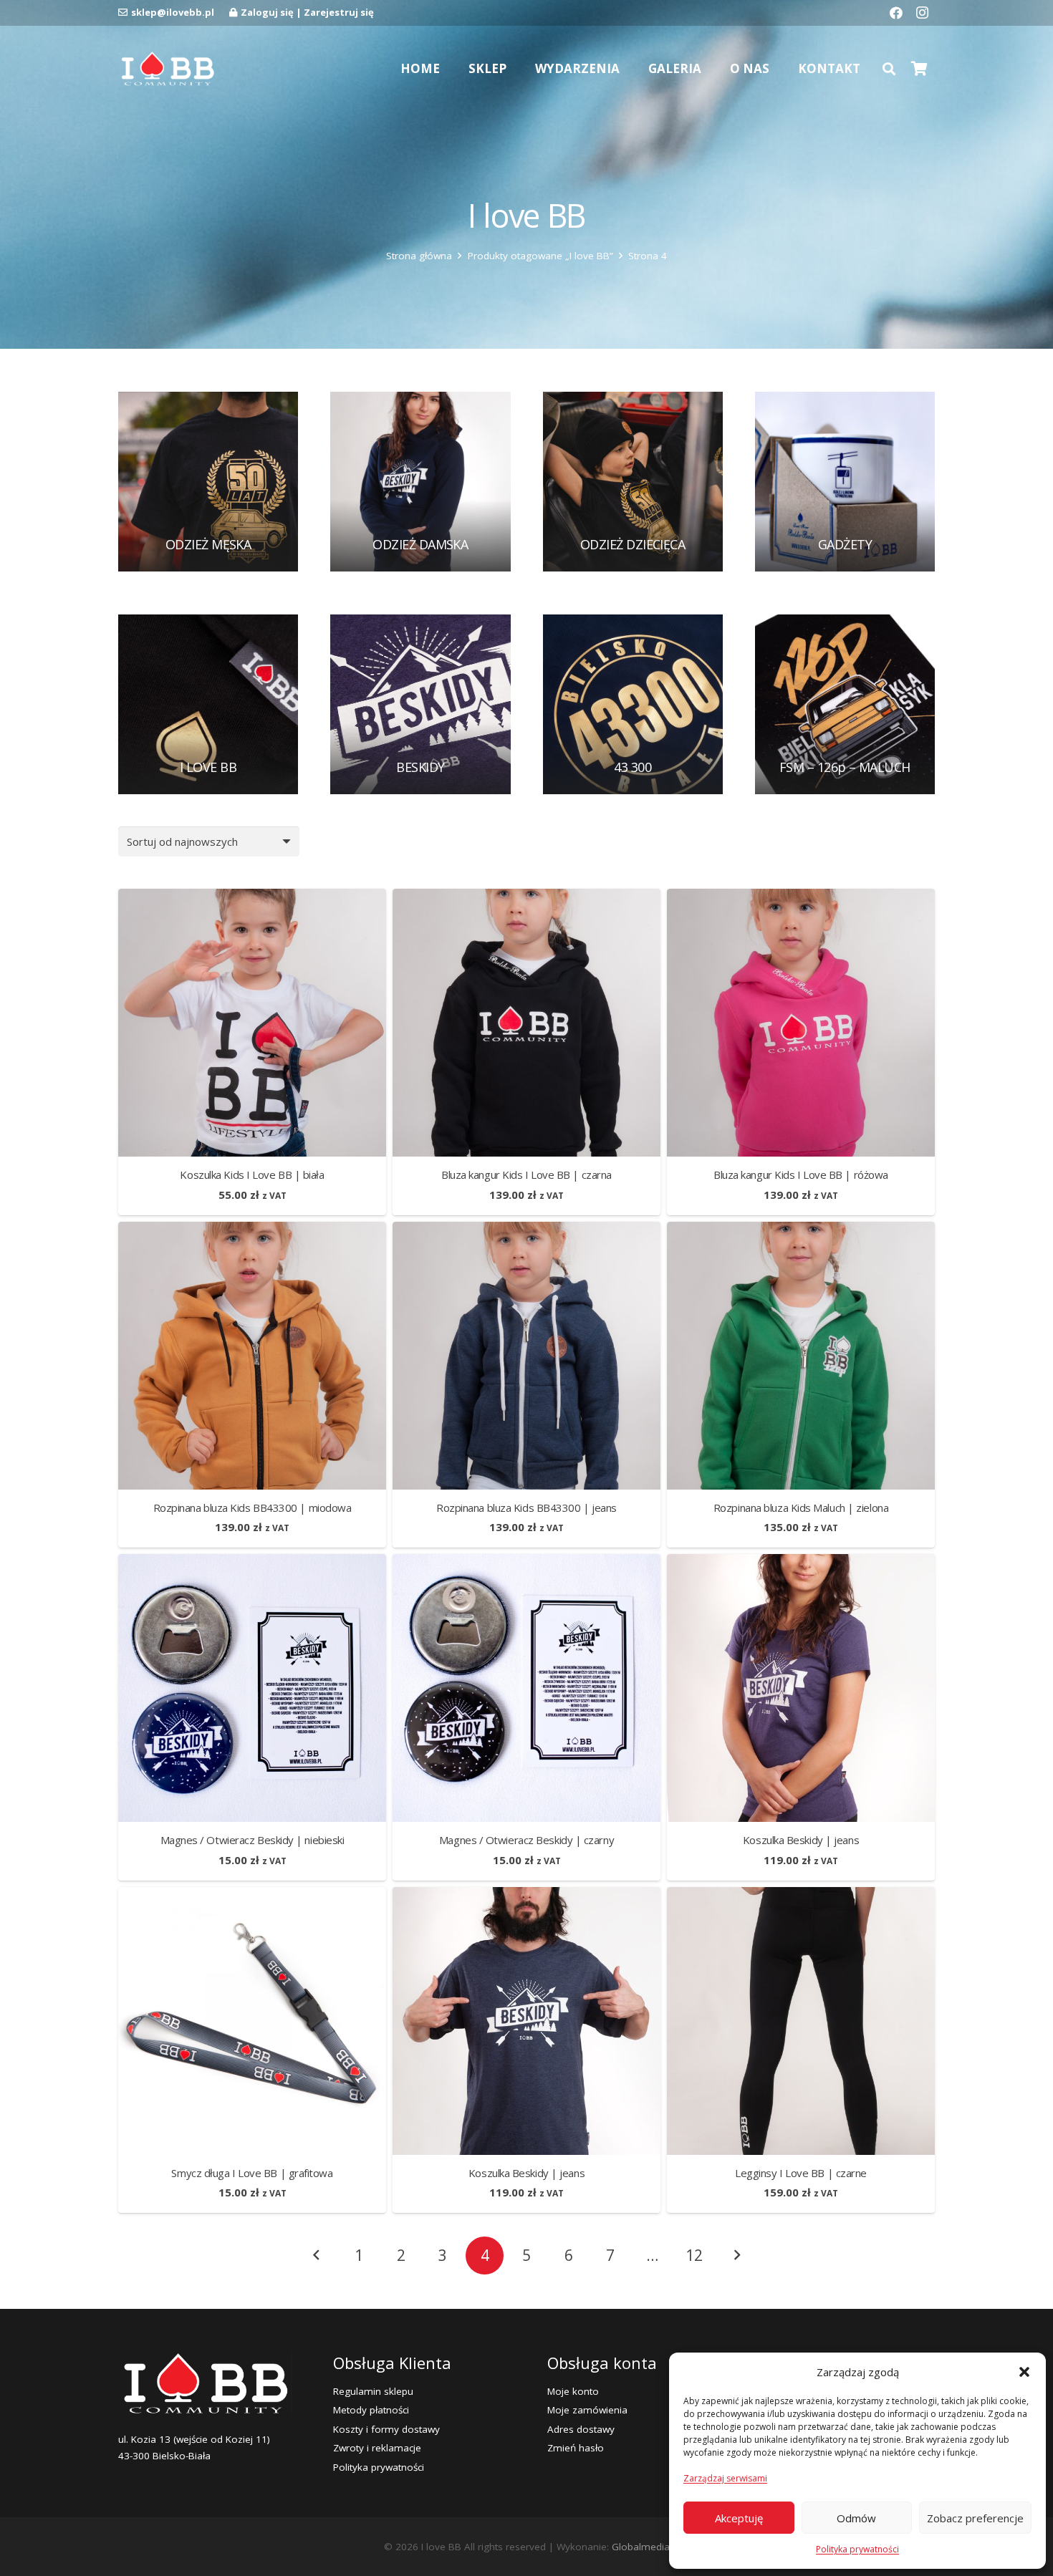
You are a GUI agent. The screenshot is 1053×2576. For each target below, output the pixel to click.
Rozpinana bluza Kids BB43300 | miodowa (253, 1508)
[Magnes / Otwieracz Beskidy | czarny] (526, 1563)
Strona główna (419, 256)
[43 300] (633, 704)
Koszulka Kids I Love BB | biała (252, 1174)
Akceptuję (739, 2518)
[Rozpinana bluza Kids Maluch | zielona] (801, 1230)
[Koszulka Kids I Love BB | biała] (252, 897)
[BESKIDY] (420, 704)
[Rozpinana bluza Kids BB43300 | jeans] (526, 1230)
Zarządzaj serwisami (725, 2478)
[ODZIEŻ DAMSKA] (420, 482)
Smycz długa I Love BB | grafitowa (252, 2173)
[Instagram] (922, 13)
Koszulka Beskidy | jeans (801, 1840)
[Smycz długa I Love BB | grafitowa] (252, 1896)
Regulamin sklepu (373, 2391)
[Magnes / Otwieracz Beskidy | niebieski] (252, 1563)
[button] (1024, 2372)
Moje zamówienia (587, 2410)
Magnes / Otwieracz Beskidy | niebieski (253, 1840)
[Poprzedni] (317, 2256)
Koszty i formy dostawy (386, 2429)
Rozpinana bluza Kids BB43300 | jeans (526, 1508)
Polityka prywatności (857, 2549)
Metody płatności (371, 2410)
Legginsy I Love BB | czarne (801, 2173)
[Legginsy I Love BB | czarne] (801, 1896)
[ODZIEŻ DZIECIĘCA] (633, 482)
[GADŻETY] (845, 482)
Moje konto (573, 2391)
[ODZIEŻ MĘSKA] (208, 482)
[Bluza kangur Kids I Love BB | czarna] (526, 897)
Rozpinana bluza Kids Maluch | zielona (801, 1508)
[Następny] (736, 2256)
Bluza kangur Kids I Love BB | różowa (801, 1174)
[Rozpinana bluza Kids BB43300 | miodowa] (252, 1230)
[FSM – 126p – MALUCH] (845, 704)
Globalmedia (641, 2547)
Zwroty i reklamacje (377, 2448)
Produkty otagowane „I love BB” (540, 256)
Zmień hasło (576, 2448)
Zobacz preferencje (975, 2518)
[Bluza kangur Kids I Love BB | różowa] (801, 897)
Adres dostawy (581, 2429)
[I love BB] (167, 69)
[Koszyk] (919, 69)
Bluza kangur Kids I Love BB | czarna (526, 1174)
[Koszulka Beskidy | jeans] (801, 1563)
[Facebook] (896, 13)
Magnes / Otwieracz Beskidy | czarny (526, 1840)
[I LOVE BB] (208, 704)
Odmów (856, 2518)
